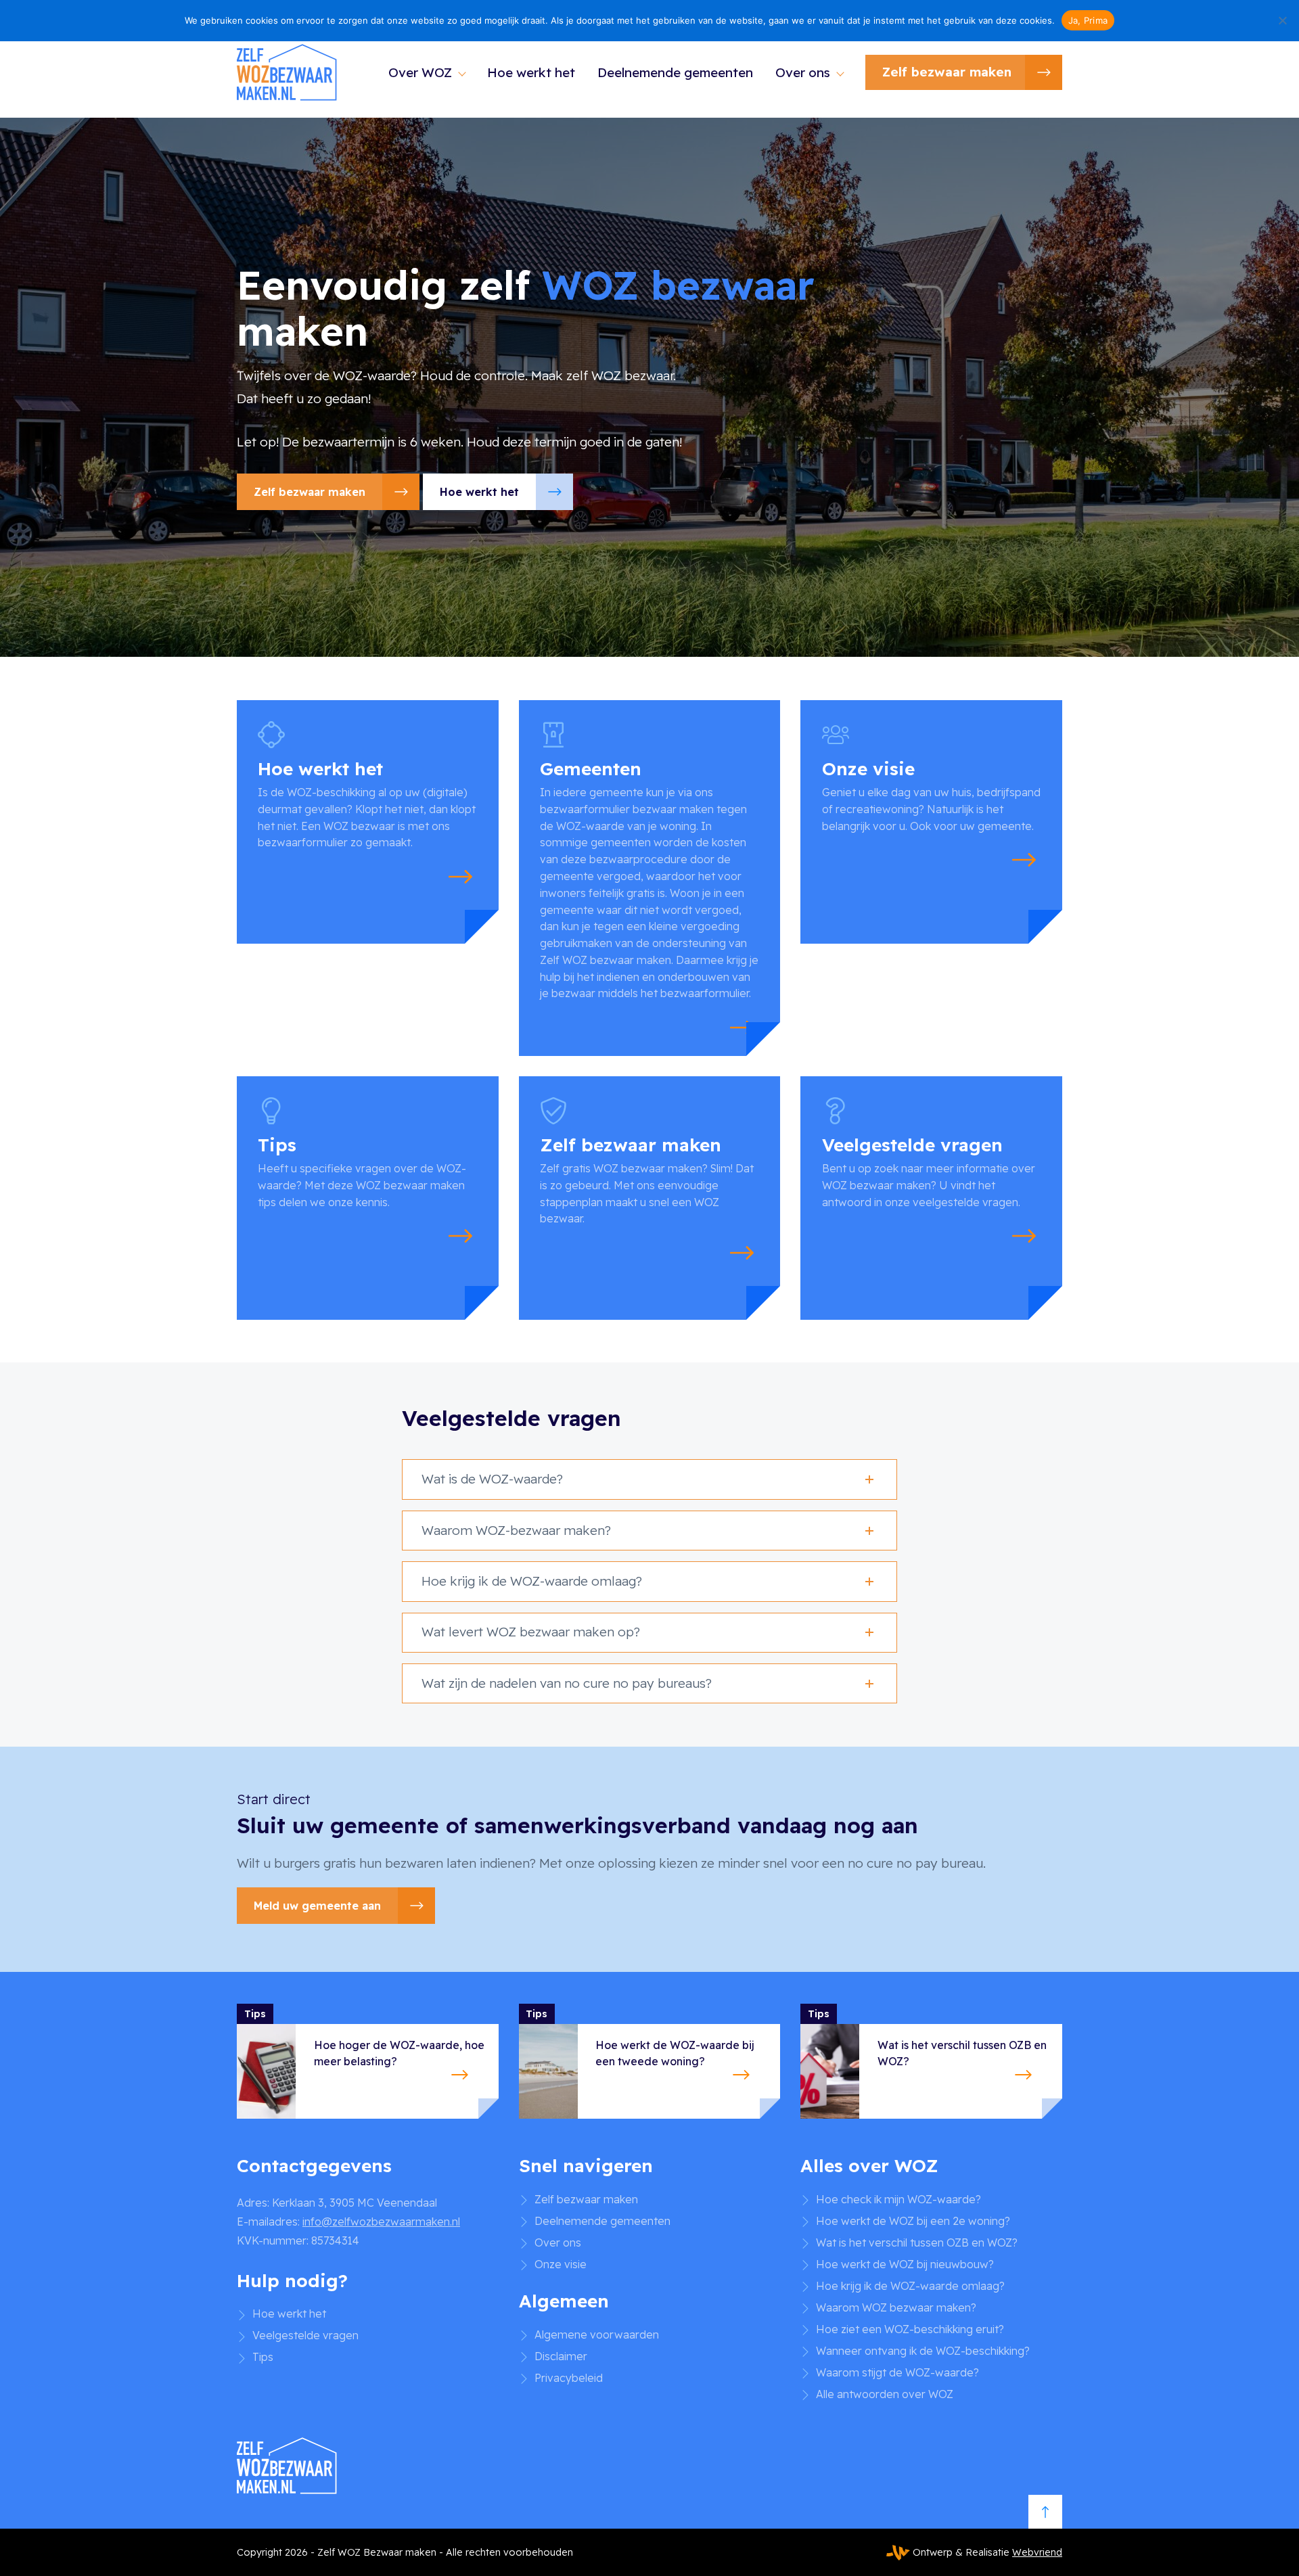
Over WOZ (420, 72)
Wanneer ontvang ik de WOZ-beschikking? (923, 2350)
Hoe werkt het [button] (479, 492)
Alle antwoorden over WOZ (885, 2393)
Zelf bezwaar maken (947, 72)
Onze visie (561, 2263)
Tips (263, 2357)
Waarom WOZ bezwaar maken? (896, 2307)
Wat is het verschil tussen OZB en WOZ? (917, 2242)
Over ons (803, 72)
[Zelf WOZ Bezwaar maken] (288, 73)
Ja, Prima (1088, 20)
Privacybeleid (569, 2377)
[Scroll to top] (1045, 2512)
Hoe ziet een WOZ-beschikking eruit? (910, 2328)
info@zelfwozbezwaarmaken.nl (381, 2221)
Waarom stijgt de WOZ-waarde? (897, 2372)
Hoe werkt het (531, 72)
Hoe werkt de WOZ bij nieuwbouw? (905, 2263)
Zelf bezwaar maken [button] (310, 492)
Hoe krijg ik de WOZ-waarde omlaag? (910, 2285)
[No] (1282, 20)
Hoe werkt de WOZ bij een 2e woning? (913, 2220)
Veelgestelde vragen (305, 2335)
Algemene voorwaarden (597, 2334)
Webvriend (1037, 2552)
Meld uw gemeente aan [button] (317, 1906)
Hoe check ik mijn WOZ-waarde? (898, 2199)
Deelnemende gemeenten (675, 72)
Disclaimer (561, 2355)
